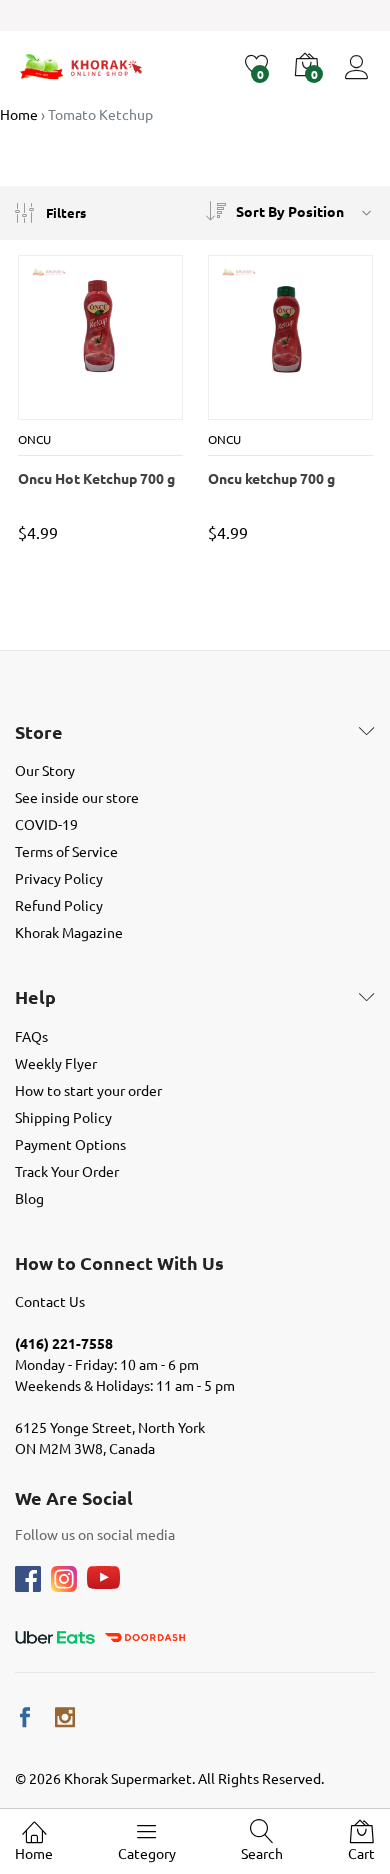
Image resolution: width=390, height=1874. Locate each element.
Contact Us (50, 1301)
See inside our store (77, 797)
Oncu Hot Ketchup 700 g (96, 478)
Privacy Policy (59, 878)
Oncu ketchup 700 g (271, 478)
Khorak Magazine (69, 932)
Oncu (34, 439)
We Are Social (74, 1498)
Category (147, 1853)
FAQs (31, 1036)
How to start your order (88, 1090)
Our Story (45, 770)
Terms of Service (66, 851)
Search (262, 1853)
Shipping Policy (63, 1117)
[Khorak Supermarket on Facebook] (25, 1717)
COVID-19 (46, 824)
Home (34, 1853)
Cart (361, 1853)
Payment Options (70, 1144)
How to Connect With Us (119, 1263)
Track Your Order (67, 1171)
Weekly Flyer (56, 1063)
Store (39, 732)
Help (35, 997)
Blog (29, 1198)
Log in (360, 79)
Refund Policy (59, 905)
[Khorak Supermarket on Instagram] (65, 1717)
